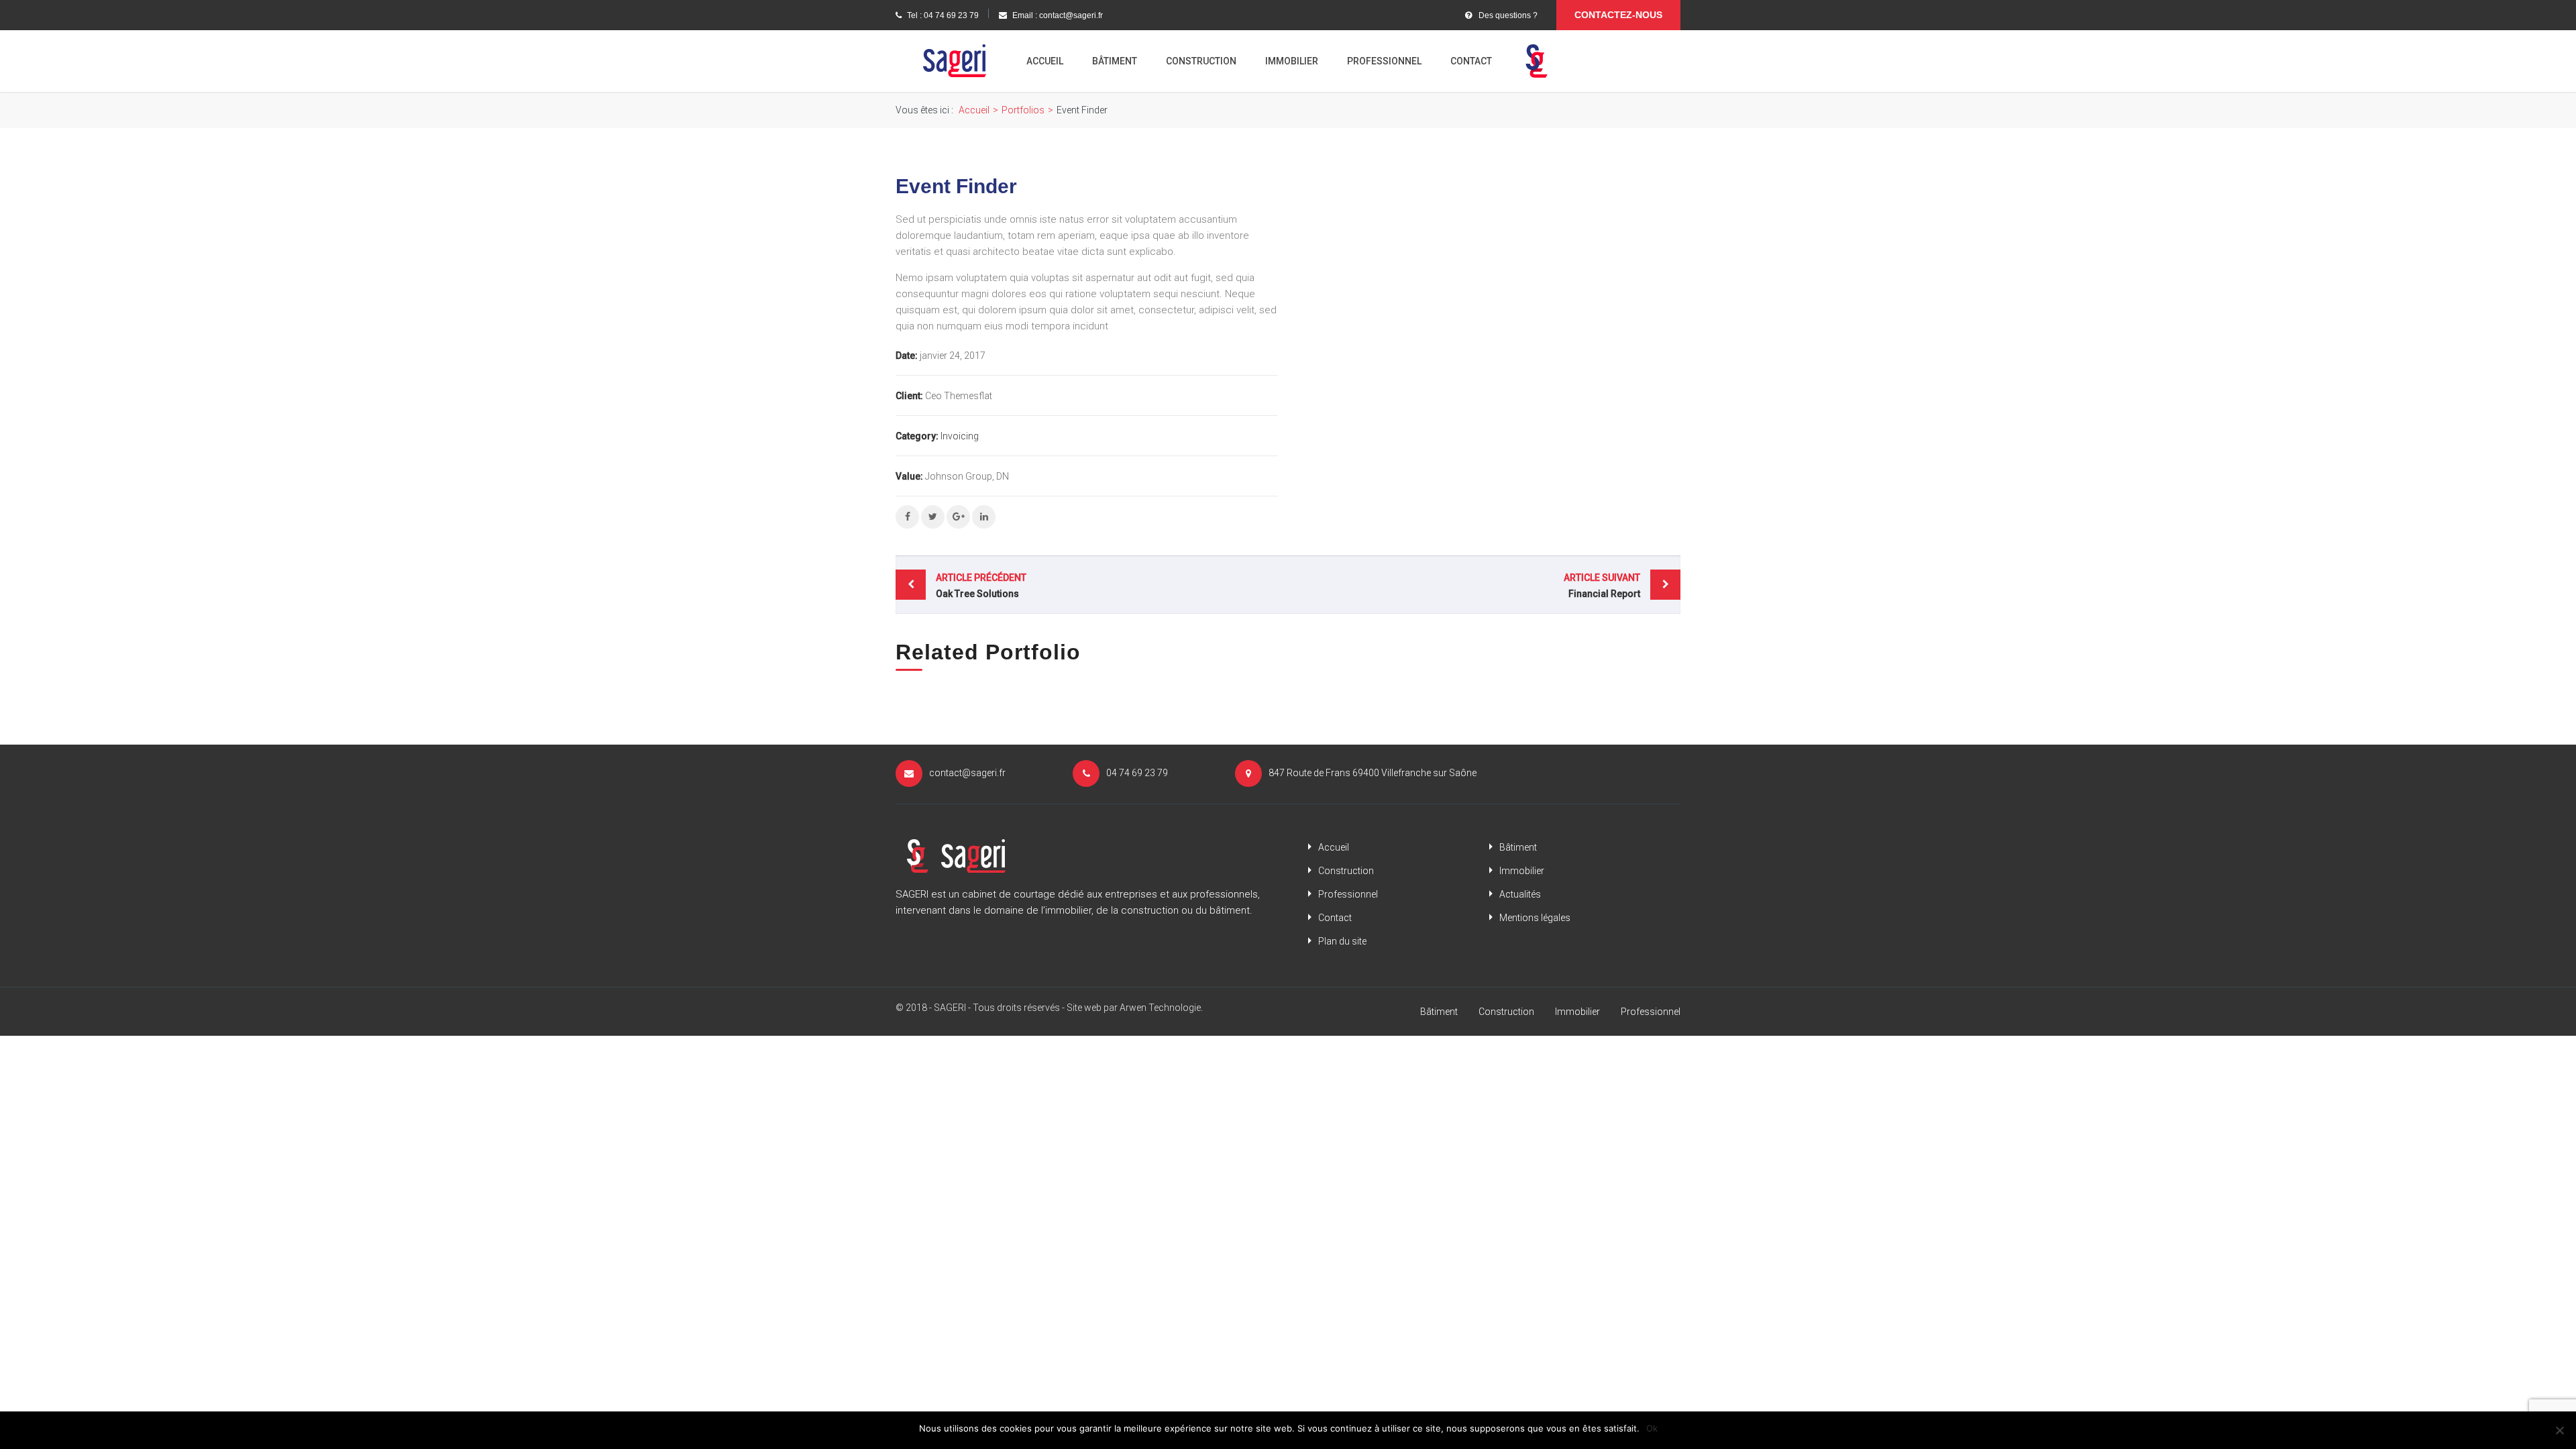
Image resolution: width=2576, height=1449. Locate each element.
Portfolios (1023, 110)
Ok (1652, 1428)
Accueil (1045, 61)
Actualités (1520, 894)
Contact (1471, 61)
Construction (1201, 61)
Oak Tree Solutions (981, 586)
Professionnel (1384, 61)
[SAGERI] (954, 60)
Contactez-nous (1618, 15)
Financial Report (1602, 586)
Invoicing (960, 436)
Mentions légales (1535, 918)
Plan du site (1342, 941)
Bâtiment (1115, 61)
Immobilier (1292, 61)
